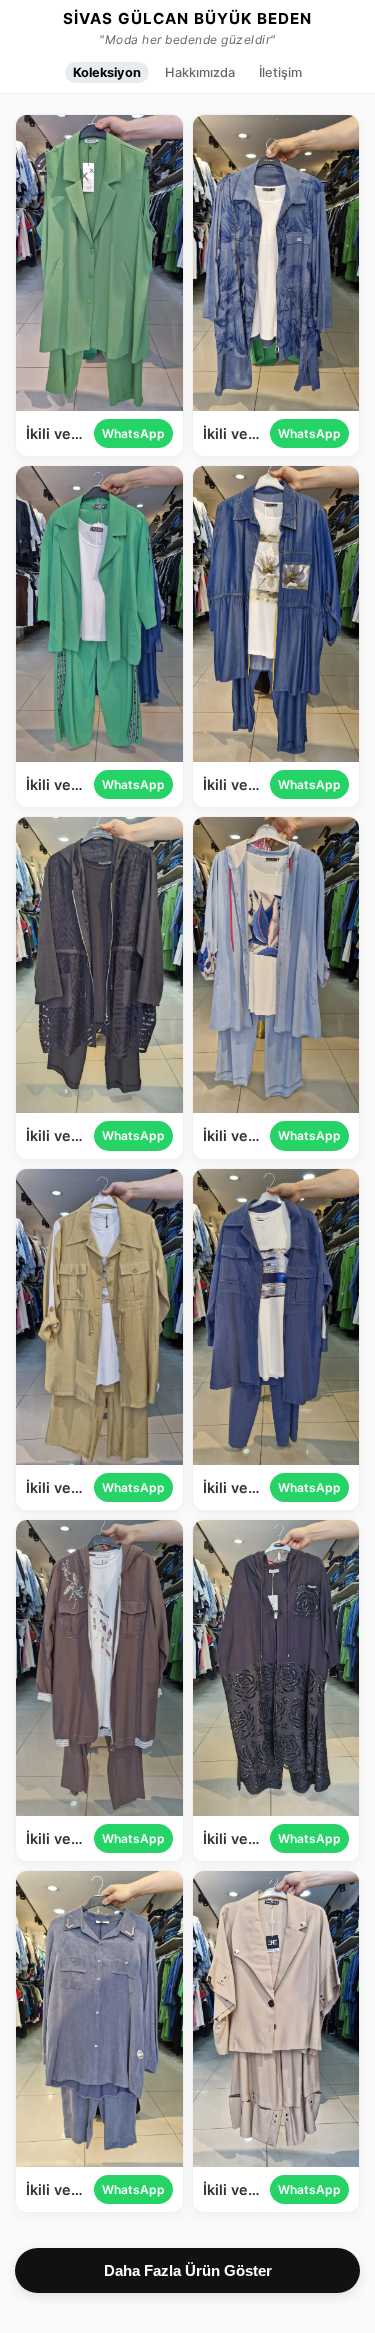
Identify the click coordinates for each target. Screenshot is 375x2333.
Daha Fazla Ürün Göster (188, 2270)
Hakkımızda (200, 72)
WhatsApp (133, 433)
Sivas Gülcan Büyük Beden (187, 19)
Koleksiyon (107, 72)
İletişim (280, 72)
